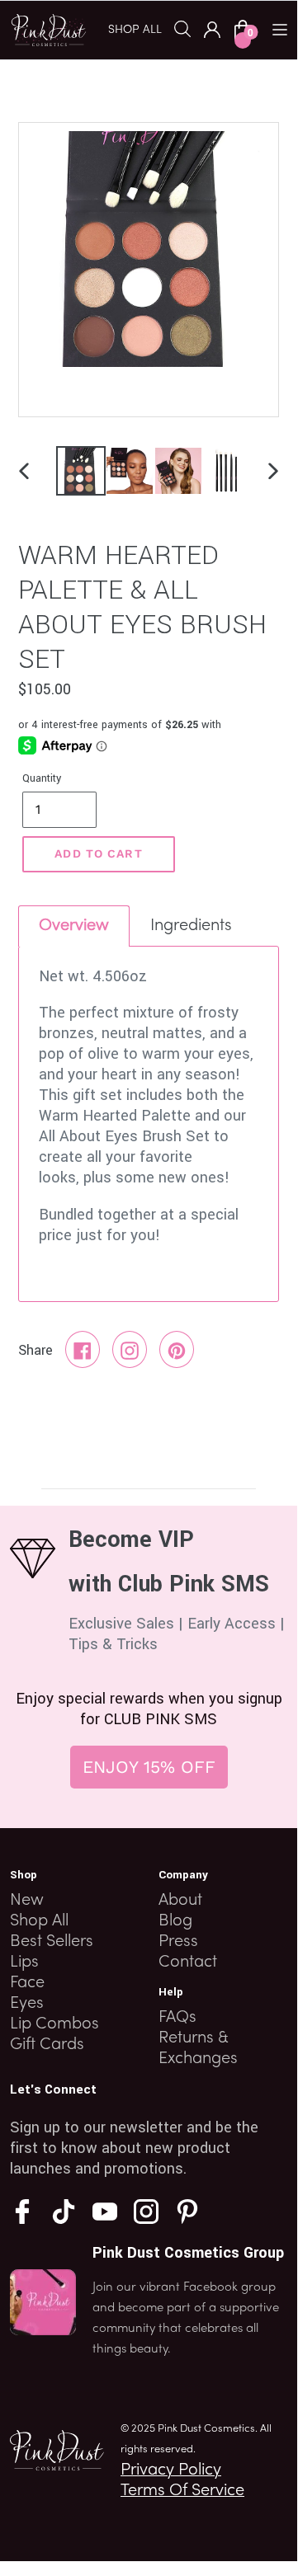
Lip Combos (54, 2024)
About (180, 1901)
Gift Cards (47, 2045)
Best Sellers (52, 1942)
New (27, 1901)
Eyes (27, 2004)
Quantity (42, 778)
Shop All (39, 1921)
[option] (76, 471)
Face (27, 1983)
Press (178, 1942)
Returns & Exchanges (198, 2049)
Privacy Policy (171, 2470)
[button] (141, 29)
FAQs (177, 2018)
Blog (175, 1921)
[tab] (74, 926)
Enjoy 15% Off (149, 1767)
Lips (24, 1963)
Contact (188, 1963)
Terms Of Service (182, 2491)
